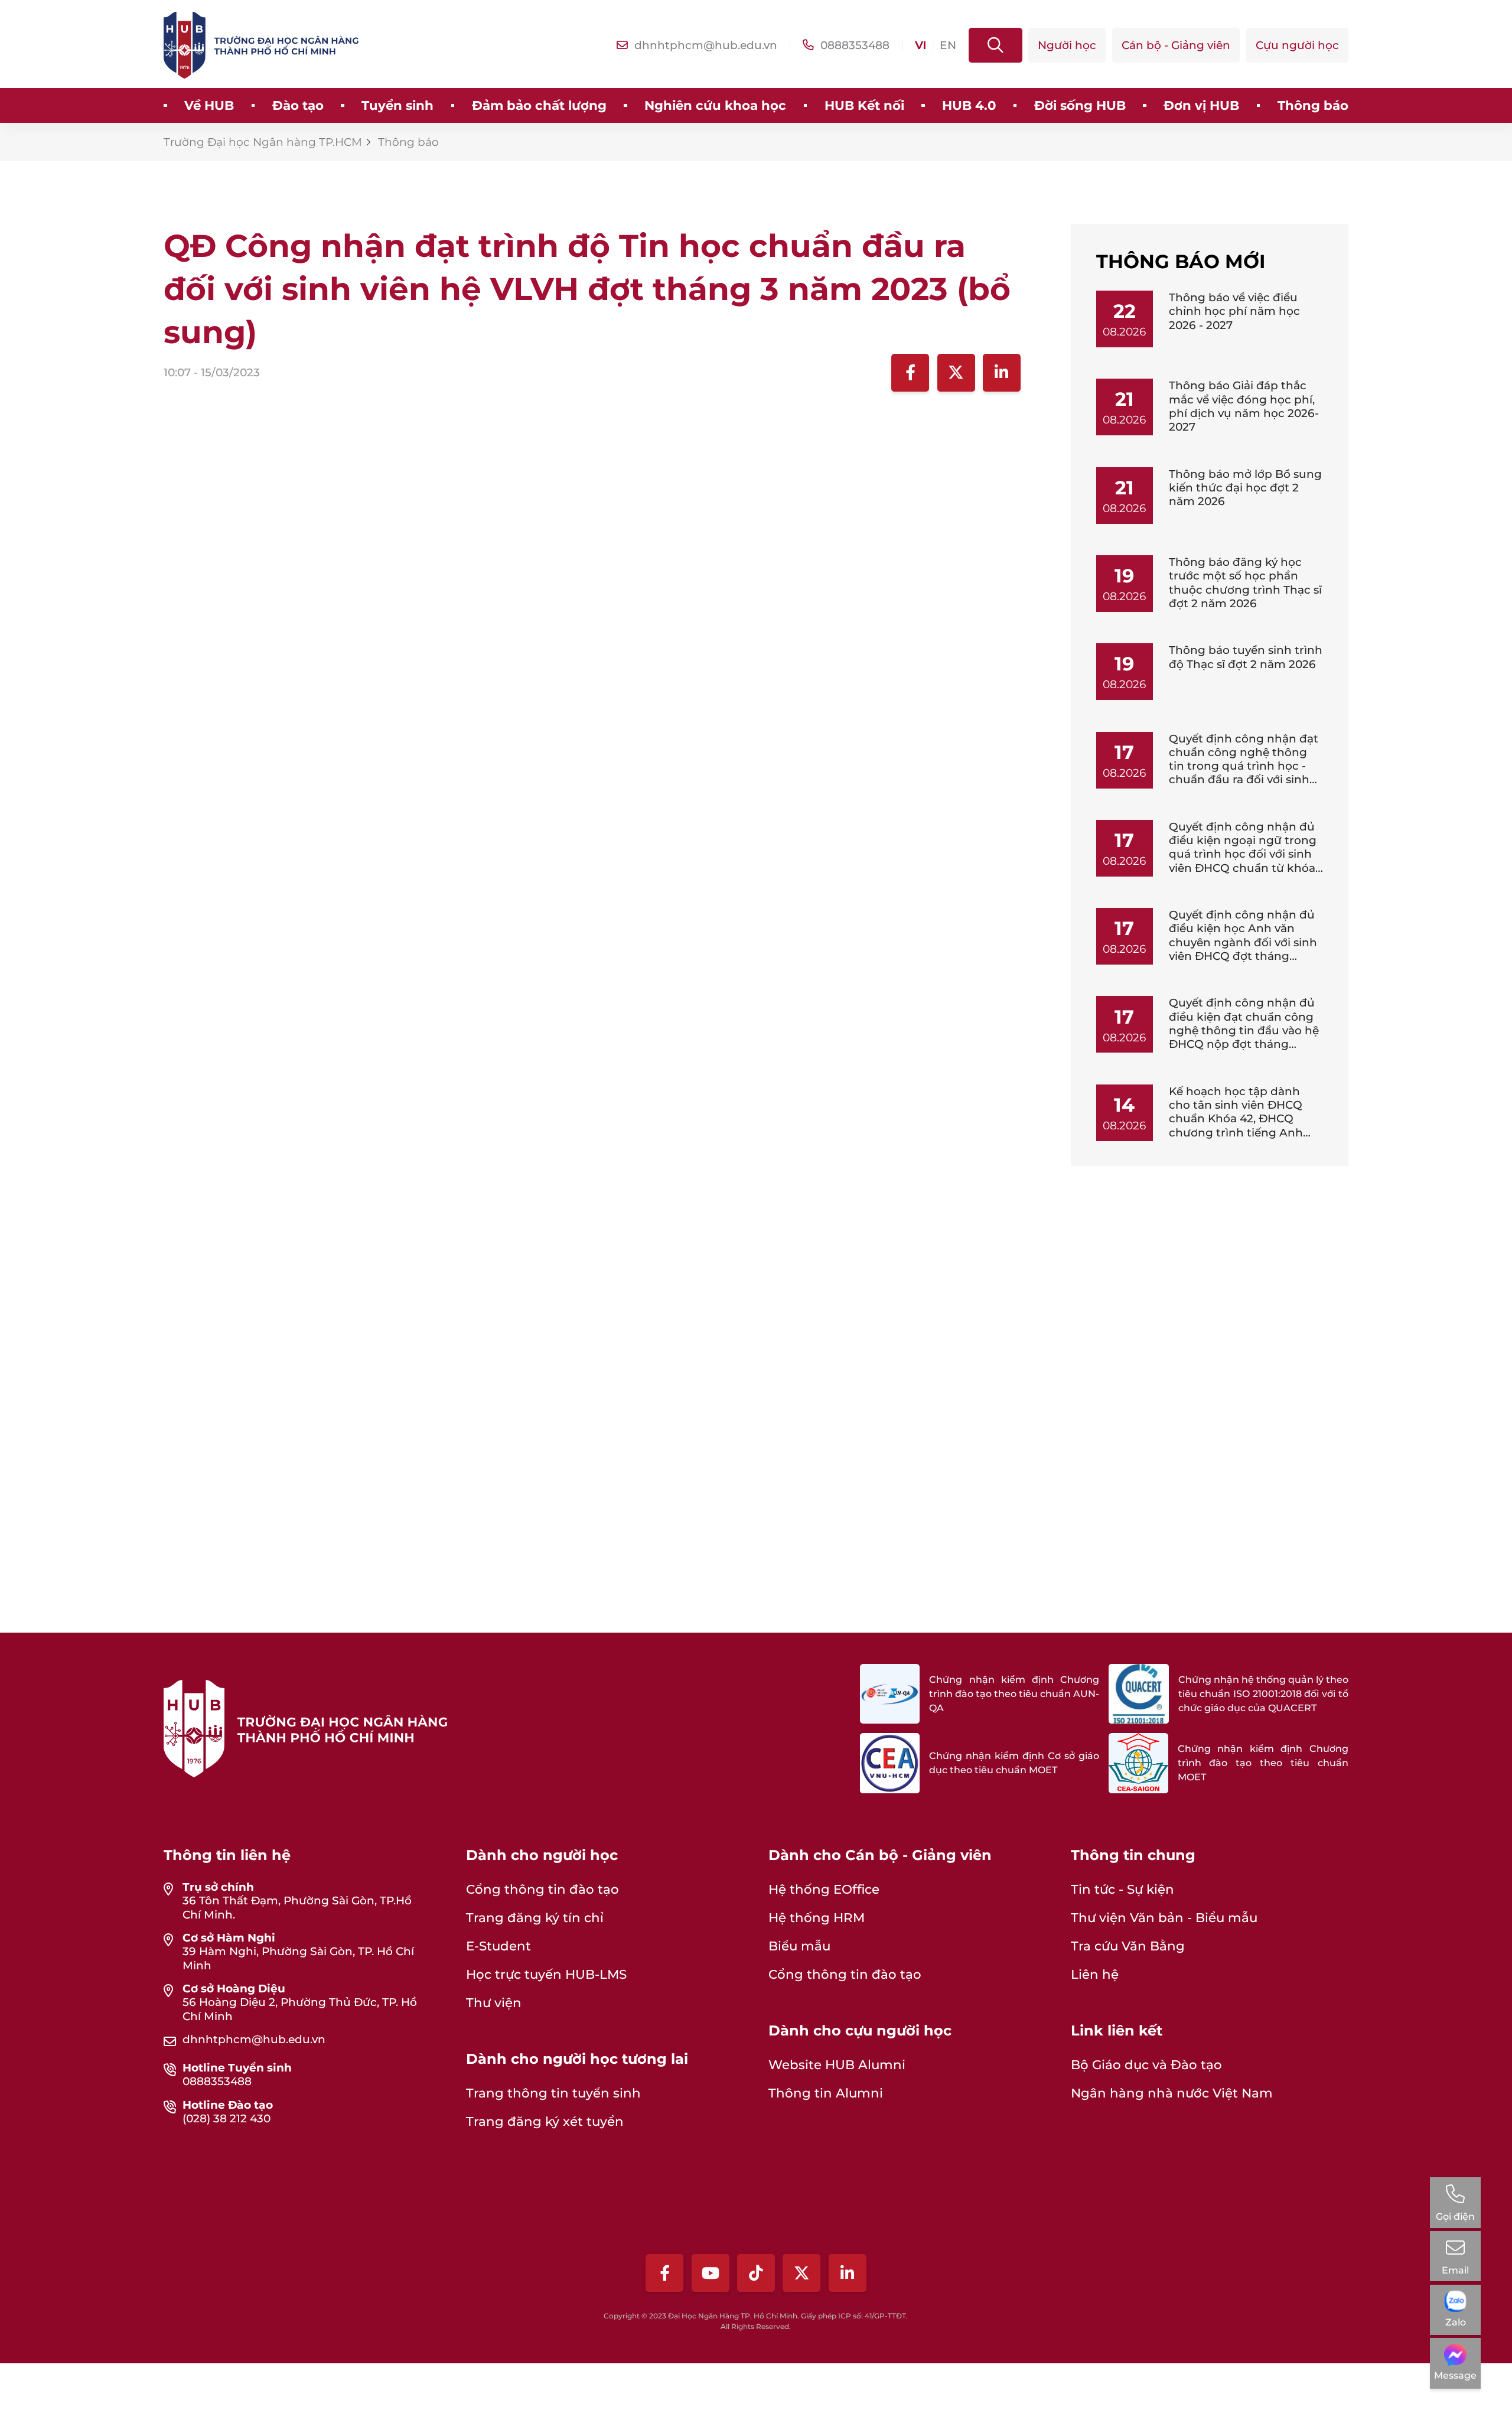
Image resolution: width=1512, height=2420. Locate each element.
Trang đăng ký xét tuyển (545, 2121)
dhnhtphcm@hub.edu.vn (254, 2039)
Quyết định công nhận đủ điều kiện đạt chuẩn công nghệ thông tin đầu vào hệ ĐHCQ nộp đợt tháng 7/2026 (1244, 1030)
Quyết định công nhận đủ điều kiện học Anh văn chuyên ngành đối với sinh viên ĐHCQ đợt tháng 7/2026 (1243, 942)
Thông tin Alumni (826, 2093)
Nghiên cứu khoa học (715, 105)
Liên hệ (1095, 1974)
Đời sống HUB (1080, 105)
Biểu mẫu (799, 1946)
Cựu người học (1297, 45)
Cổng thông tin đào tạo (542, 1889)
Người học (1067, 45)
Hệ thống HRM (817, 1917)
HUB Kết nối (864, 105)
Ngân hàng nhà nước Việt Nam (1172, 2093)
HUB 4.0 (969, 105)
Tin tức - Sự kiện (1122, 1889)
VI (920, 45)
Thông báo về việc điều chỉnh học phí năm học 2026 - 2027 (1234, 311)
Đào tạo (298, 105)
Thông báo (1313, 105)
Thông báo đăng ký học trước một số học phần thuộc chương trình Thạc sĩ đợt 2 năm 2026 (1245, 583)
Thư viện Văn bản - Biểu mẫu (1164, 1917)
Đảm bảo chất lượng (539, 105)
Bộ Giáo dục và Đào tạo (1146, 2064)
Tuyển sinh (397, 105)
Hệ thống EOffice (824, 1889)
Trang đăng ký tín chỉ (535, 1917)
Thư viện (494, 2002)
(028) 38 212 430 (227, 2118)
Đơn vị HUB (1201, 105)
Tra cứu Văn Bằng (1128, 1946)
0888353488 (217, 2081)
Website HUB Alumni (837, 2064)
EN (948, 45)
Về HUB (209, 105)
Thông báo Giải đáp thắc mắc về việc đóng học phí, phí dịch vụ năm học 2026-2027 (1244, 406)
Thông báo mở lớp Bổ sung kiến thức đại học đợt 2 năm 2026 (1245, 488)
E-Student (498, 1946)
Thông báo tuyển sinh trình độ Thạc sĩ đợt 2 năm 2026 (1246, 657)
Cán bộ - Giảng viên (1176, 45)
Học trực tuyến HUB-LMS (546, 1974)
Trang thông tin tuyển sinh (553, 2093)
